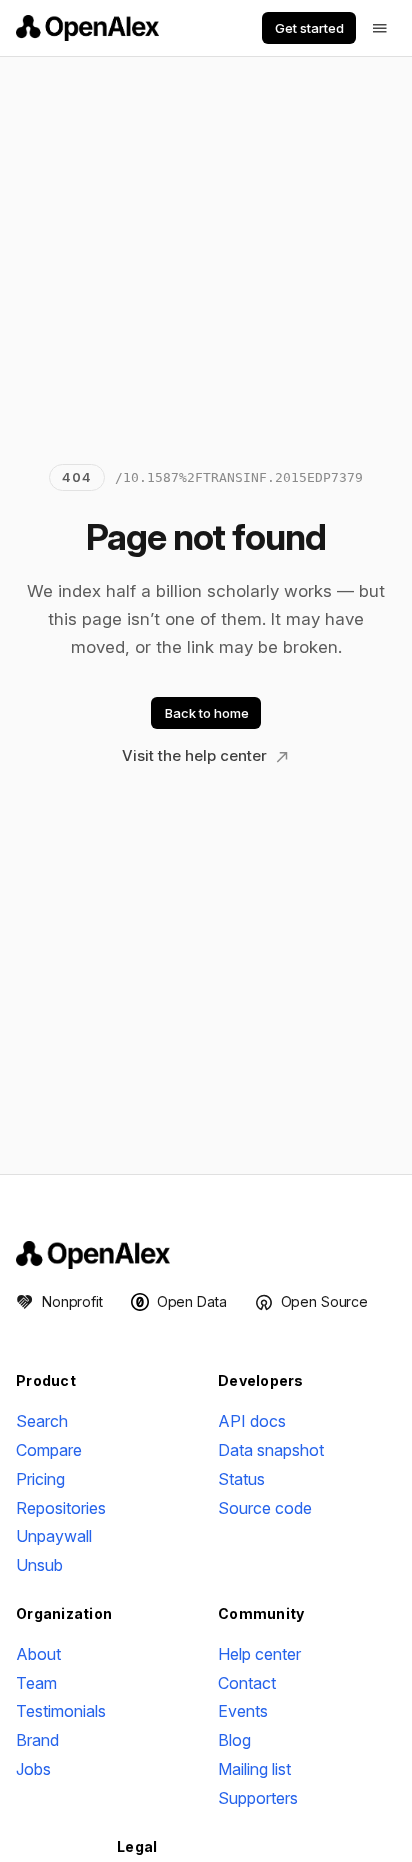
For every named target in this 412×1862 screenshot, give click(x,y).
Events (243, 1711)
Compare (49, 1450)
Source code (265, 1508)
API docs (252, 1421)
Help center (259, 1654)
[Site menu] (380, 28)
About (38, 1654)
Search (42, 1421)
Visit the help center (196, 755)
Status (241, 1479)
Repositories (61, 1508)
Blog (234, 1740)
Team (36, 1683)
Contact (247, 1683)
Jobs (33, 1769)
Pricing (40, 1479)
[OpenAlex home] (87, 28)
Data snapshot (271, 1450)
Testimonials (61, 1711)
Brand (37, 1740)
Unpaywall (54, 1536)
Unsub (39, 1565)
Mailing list (254, 1769)
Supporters (258, 1798)
